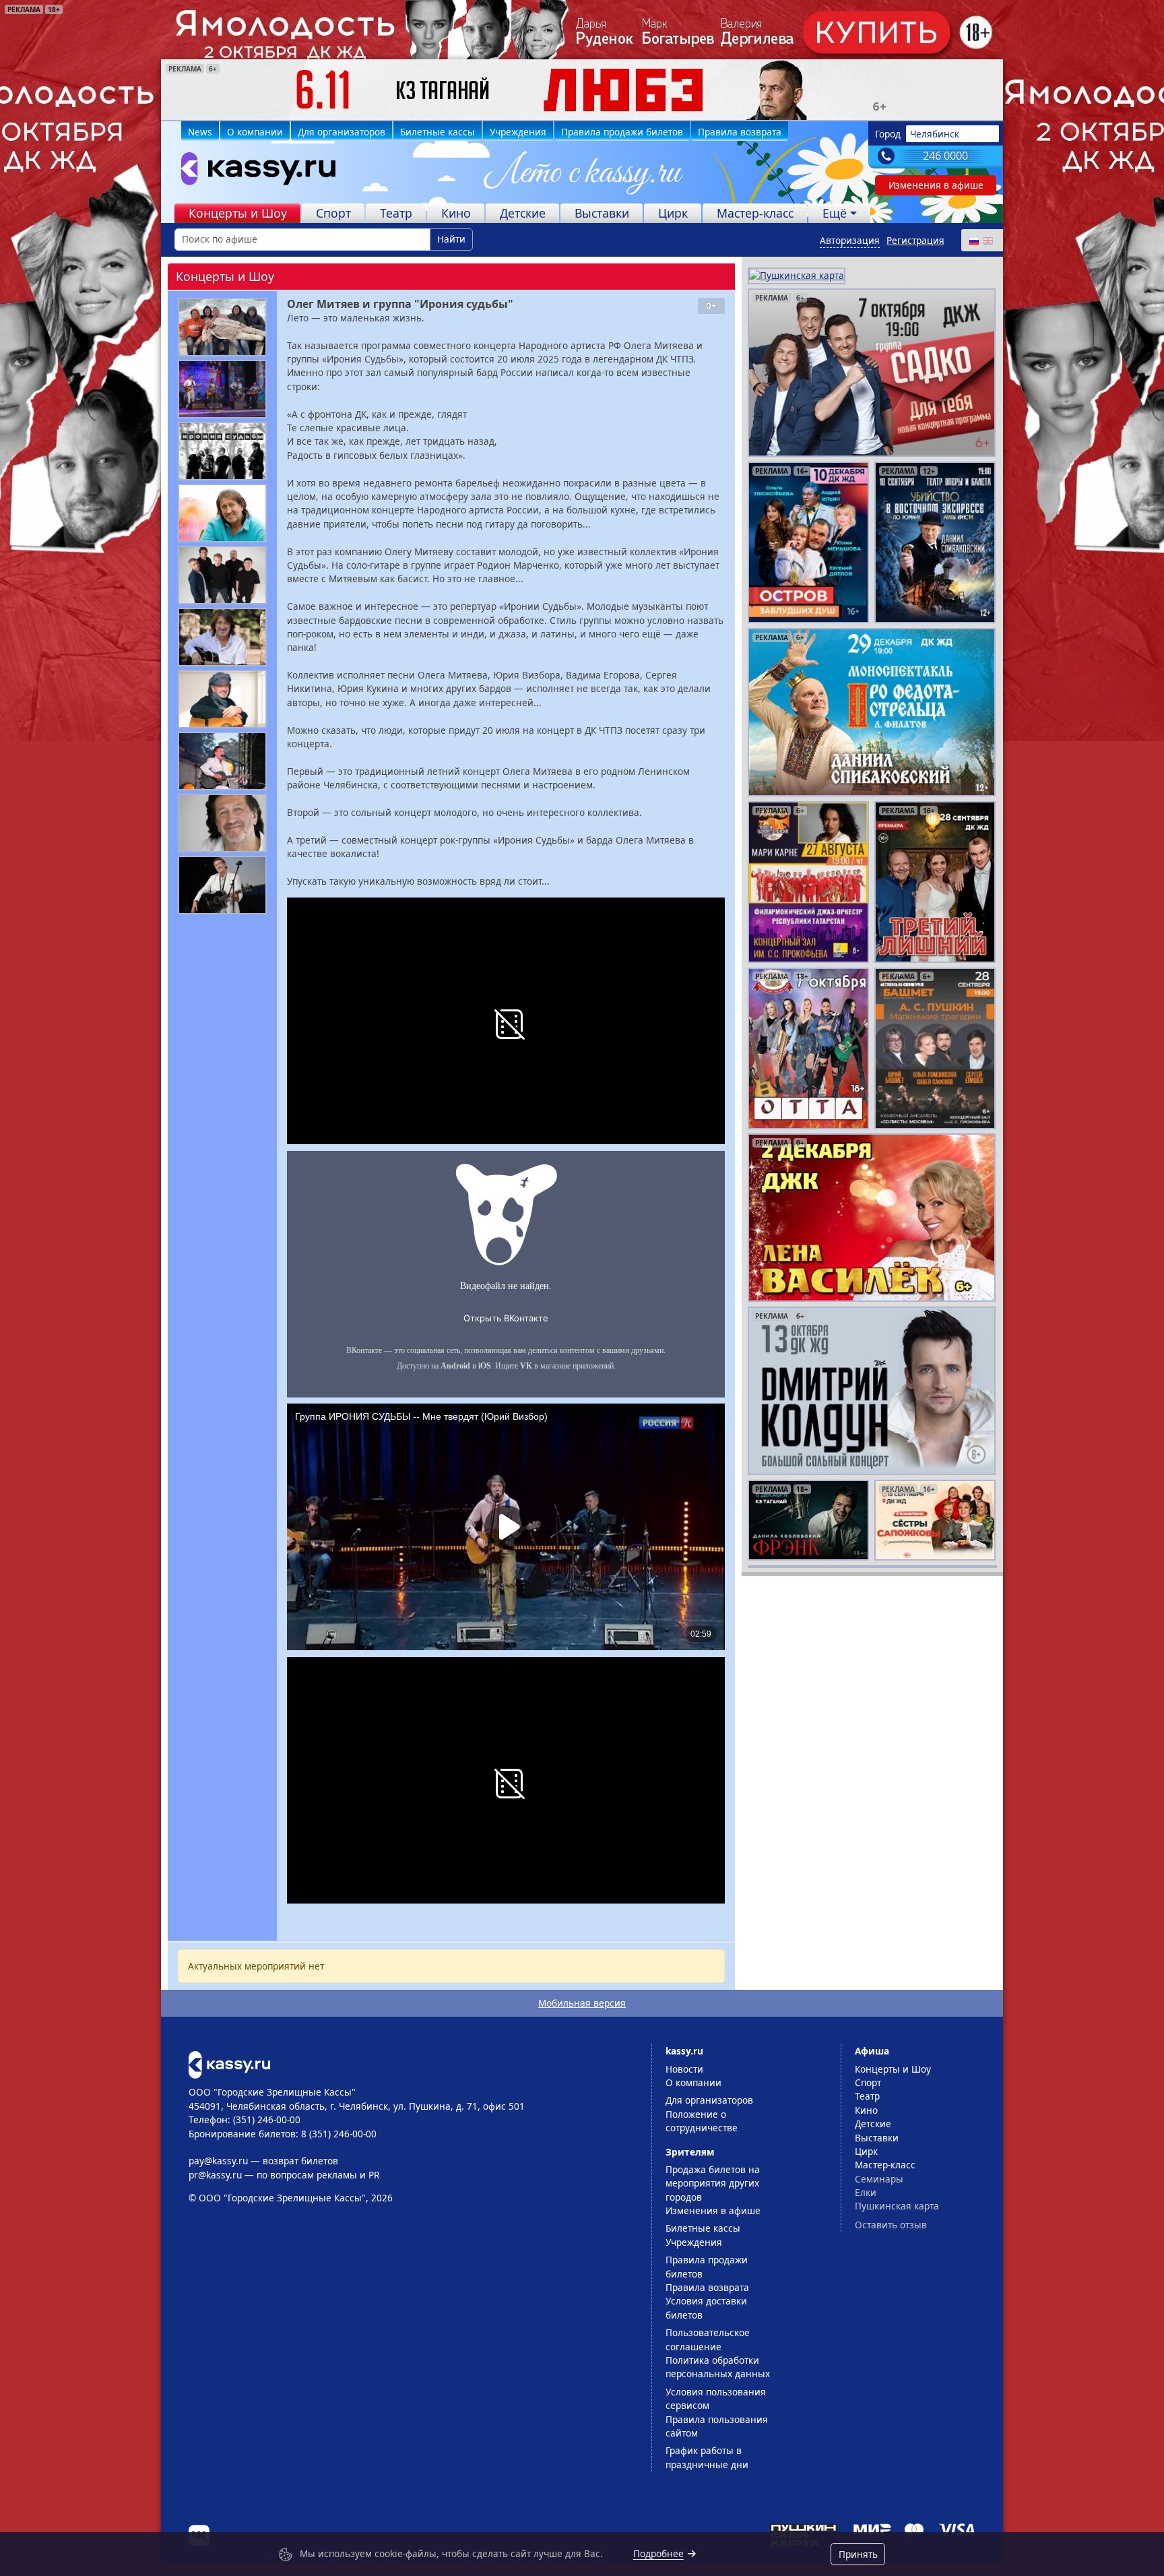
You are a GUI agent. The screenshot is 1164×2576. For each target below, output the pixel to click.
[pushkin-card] (797, 275)
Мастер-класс (755, 213)
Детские (523, 213)
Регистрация (915, 240)
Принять (858, 2554)
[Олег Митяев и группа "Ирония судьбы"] (222, 327)
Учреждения (518, 132)
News (200, 132)
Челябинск (935, 134)
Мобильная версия (582, 2003)
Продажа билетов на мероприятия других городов (713, 2183)
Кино (456, 213)
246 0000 (945, 156)
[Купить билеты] (229, 2064)
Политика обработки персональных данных (718, 2367)
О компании (255, 132)
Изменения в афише (936, 185)
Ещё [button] (835, 213)
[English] (988, 240)
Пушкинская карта (897, 2206)
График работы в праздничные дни (707, 2457)
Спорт (333, 213)
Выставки (602, 213)
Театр (396, 213)
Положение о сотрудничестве (702, 2121)
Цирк (673, 213)
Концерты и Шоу (238, 213)
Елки (866, 2192)
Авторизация (850, 240)
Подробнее (658, 2553)
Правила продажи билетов (622, 132)
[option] (582, 90)
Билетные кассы (438, 132)
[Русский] (973, 240)
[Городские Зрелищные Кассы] (253, 172)
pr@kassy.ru (215, 2175)
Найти (451, 239)
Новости (684, 2069)
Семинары (879, 2179)
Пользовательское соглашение (708, 2339)
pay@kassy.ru (218, 2161)
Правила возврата (740, 132)
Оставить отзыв (891, 2225)
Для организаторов (342, 132)
